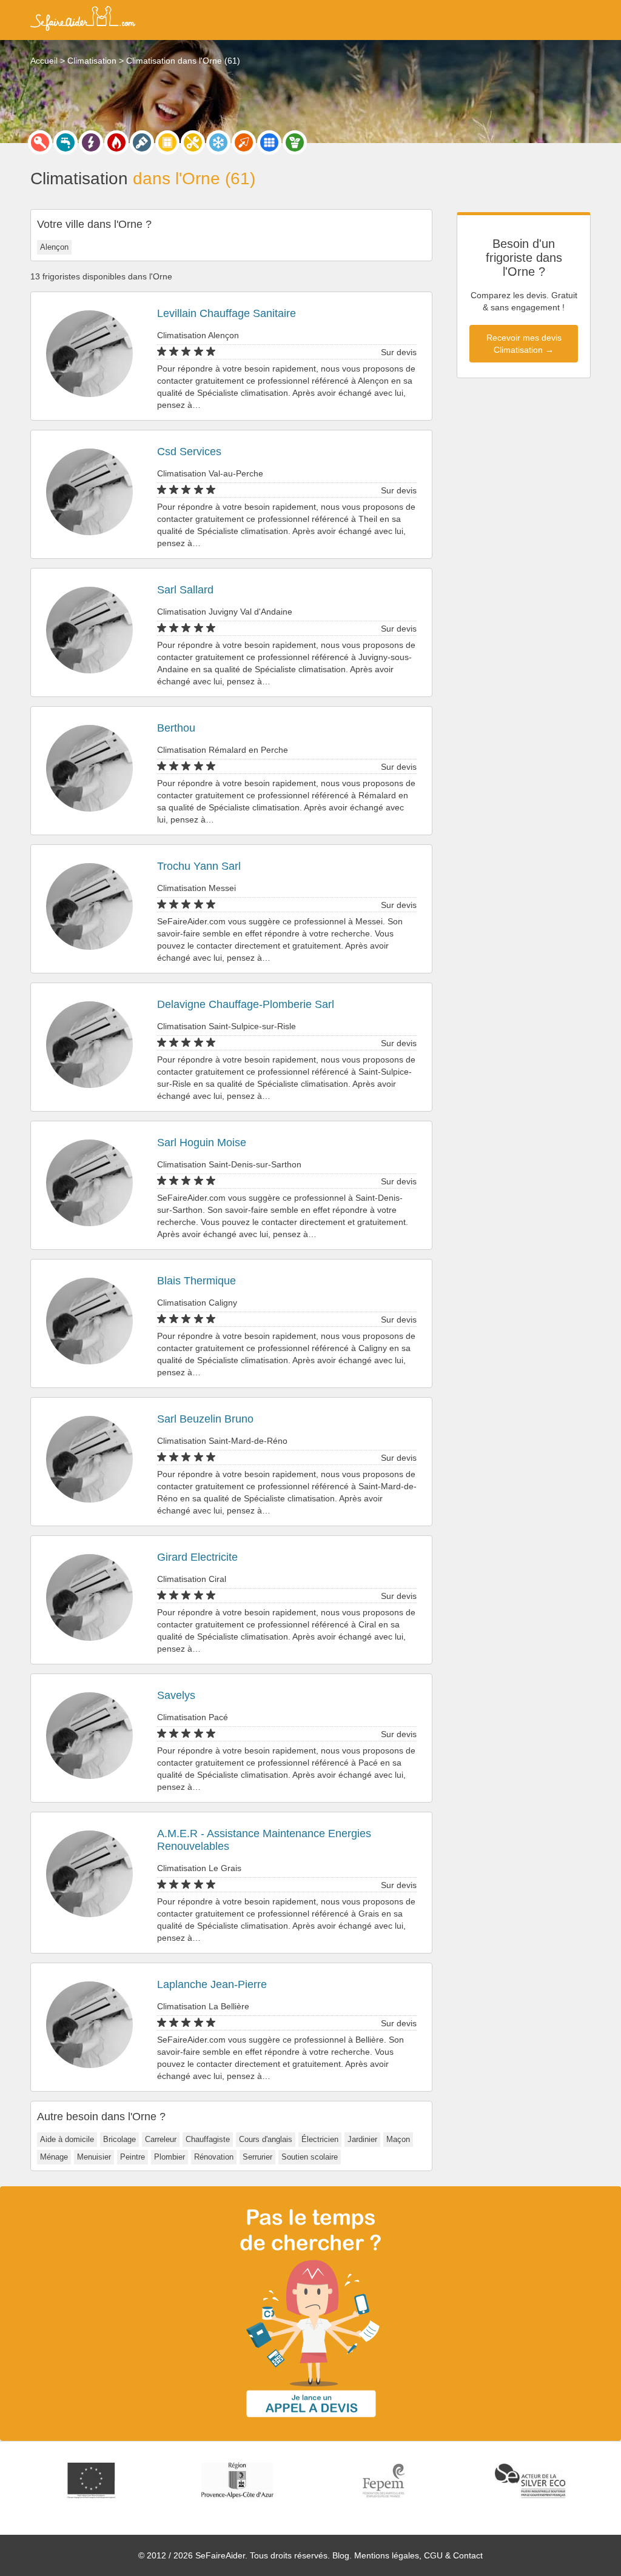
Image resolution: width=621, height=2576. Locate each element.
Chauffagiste (208, 2139)
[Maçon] (244, 142)
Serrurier (257, 2157)
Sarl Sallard (185, 590)
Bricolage (119, 2139)
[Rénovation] (193, 142)
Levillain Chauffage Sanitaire (227, 313)
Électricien (320, 2139)
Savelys (176, 1695)
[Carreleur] (269, 142)
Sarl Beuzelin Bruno (205, 1419)
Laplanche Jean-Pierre (212, 1984)
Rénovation (214, 2157)
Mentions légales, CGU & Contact (418, 2555)
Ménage (54, 2157)
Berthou (176, 728)
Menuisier (94, 2157)
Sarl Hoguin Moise (202, 1143)
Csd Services (189, 452)
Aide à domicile (67, 2139)
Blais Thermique (196, 1281)
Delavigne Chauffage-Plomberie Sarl (246, 1004)
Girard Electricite (197, 1557)
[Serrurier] (40, 142)
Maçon (398, 2139)
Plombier (170, 2157)
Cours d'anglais (266, 2139)
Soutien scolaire (310, 2157)
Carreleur (161, 2139)
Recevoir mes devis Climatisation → (524, 344)
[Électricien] (91, 142)
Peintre (133, 2157)
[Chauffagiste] (116, 142)
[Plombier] (65, 142)
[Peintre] (142, 142)
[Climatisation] (218, 142)
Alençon (54, 247)
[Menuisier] (167, 142)
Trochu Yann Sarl (199, 866)
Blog (341, 2555)
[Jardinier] (295, 142)
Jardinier (362, 2139)
